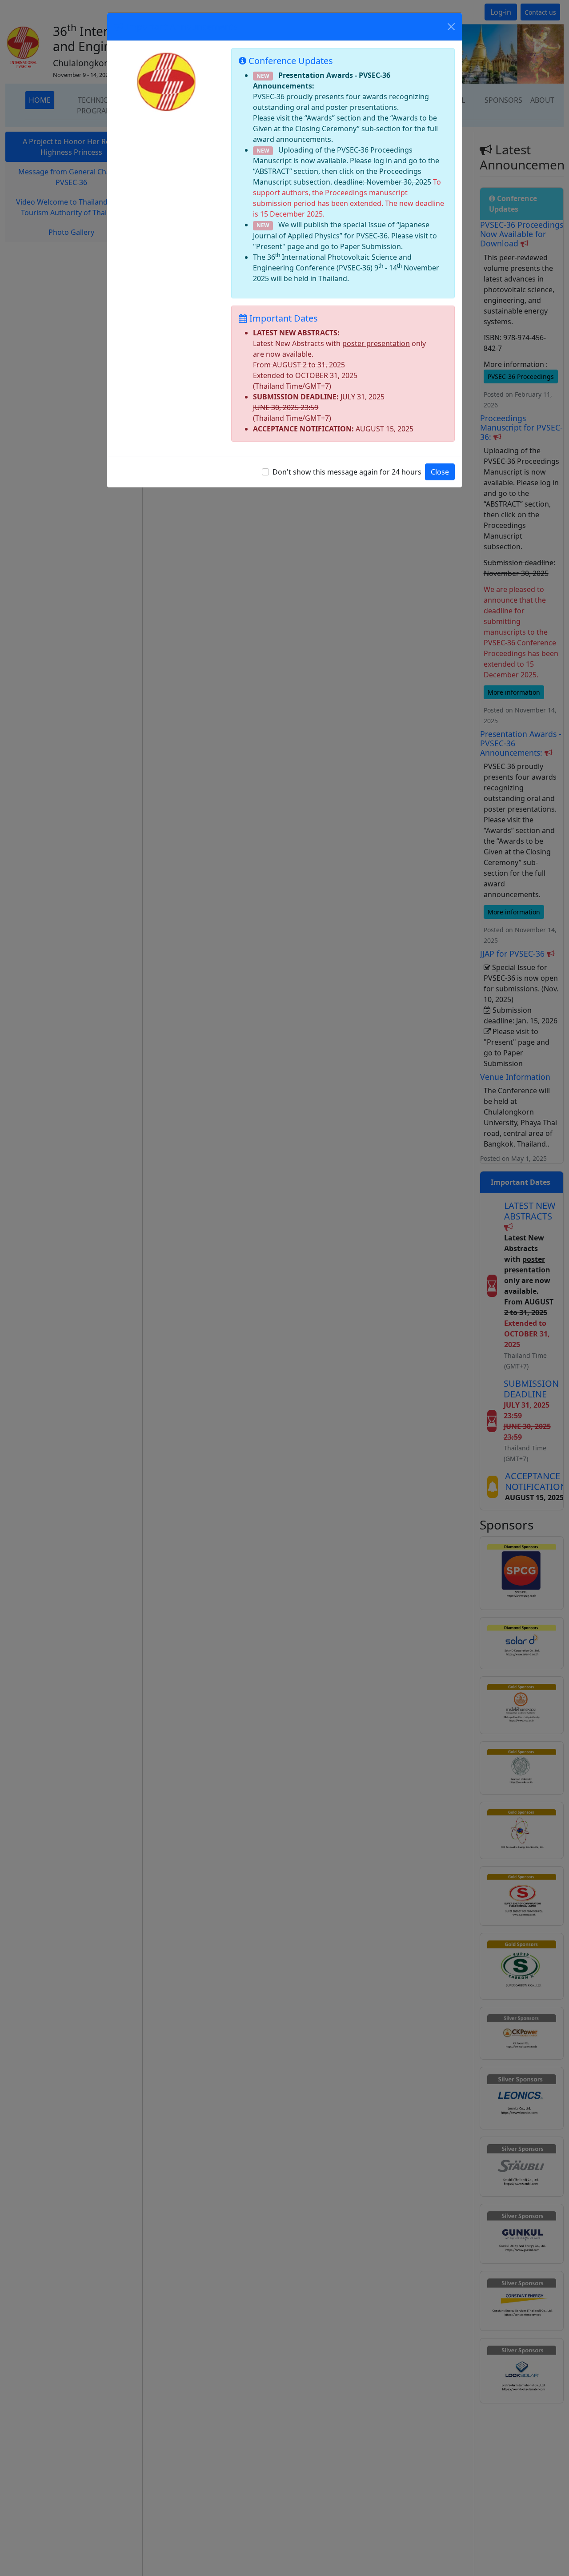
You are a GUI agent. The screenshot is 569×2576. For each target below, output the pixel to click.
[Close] (451, 27)
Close (440, 472)
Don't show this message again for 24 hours (347, 472)
